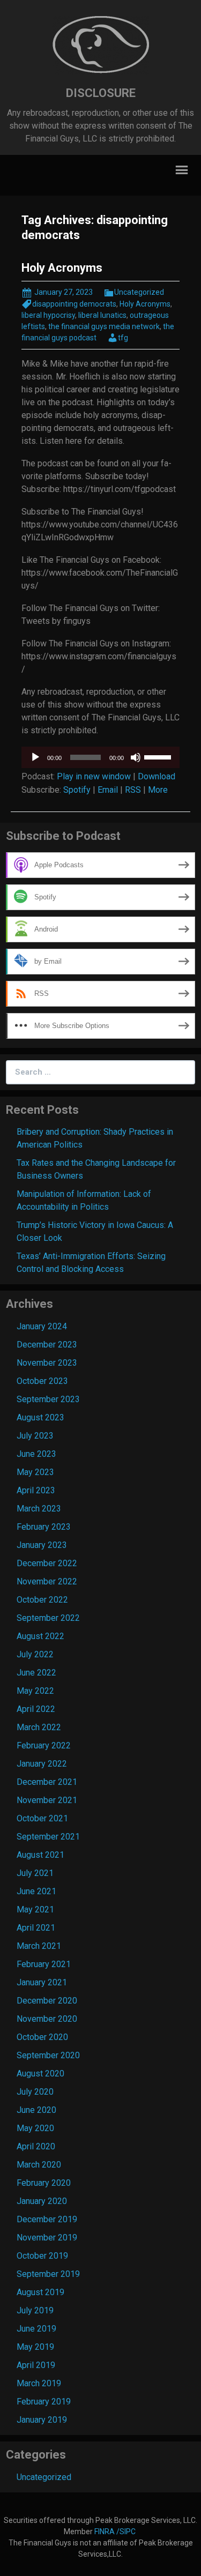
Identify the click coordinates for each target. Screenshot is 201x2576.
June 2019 (36, 2329)
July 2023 (35, 1436)
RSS (133, 790)
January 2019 (42, 2420)
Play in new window (94, 776)
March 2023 (39, 1509)
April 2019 (36, 2365)
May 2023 (35, 1472)
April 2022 (36, 1709)
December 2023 (47, 1345)
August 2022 (40, 1636)
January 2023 (42, 1545)
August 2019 (40, 2292)
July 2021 (35, 1873)
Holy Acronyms (62, 268)
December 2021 (47, 1782)
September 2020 (48, 2055)
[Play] (35, 757)
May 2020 (35, 2128)
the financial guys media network (104, 326)
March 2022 (39, 1727)
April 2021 (36, 1928)
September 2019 (48, 2274)
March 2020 (39, 2165)
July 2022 (35, 1654)
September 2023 (48, 1399)
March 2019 (39, 2383)
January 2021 (42, 1982)
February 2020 (44, 2183)
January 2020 (42, 2201)
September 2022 (48, 1618)
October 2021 (42, 1818)
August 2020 (40, 2074)
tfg (123, 338)
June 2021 (36, 1891)
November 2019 (47, 2238)
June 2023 (36, 1454)
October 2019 (42, 2256)
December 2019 (47, 2219)
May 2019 (35, 2347)
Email (108, 790)
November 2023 (47, 1363)
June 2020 (36, 2110)
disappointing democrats (74, 304)
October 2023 (42, 1381)
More (158, 790)
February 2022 (44, 1745)
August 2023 (40, 1417)
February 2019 (44, 2402)
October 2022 (42, 1600)
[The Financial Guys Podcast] (101, 45)
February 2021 (44, 1964)
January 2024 (42, 1326)
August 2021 (40, 1855)
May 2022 (35, 1691)
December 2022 (47, 1563)
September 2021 (48, 1837)
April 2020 (36, 2146)
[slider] (159, 756)
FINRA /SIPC (116, 2532)
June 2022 (36, 1673)
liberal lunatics (102, 315)
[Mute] (136, 757)
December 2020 (47, 2001)
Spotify (77, 790)
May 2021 (35, 1909)
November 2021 (47, 1800)
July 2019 (35, 2310)
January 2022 (42, 1764)
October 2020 (42, 2037)
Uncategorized (139, 292)
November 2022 (47, 1581)
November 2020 (47, 2019)
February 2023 (44, 1527)
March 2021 (39, 1946)
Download (157, 776)
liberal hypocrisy (48, 315)
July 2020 (35, 2092)
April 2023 (36, 1490)
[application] (100, 757)
